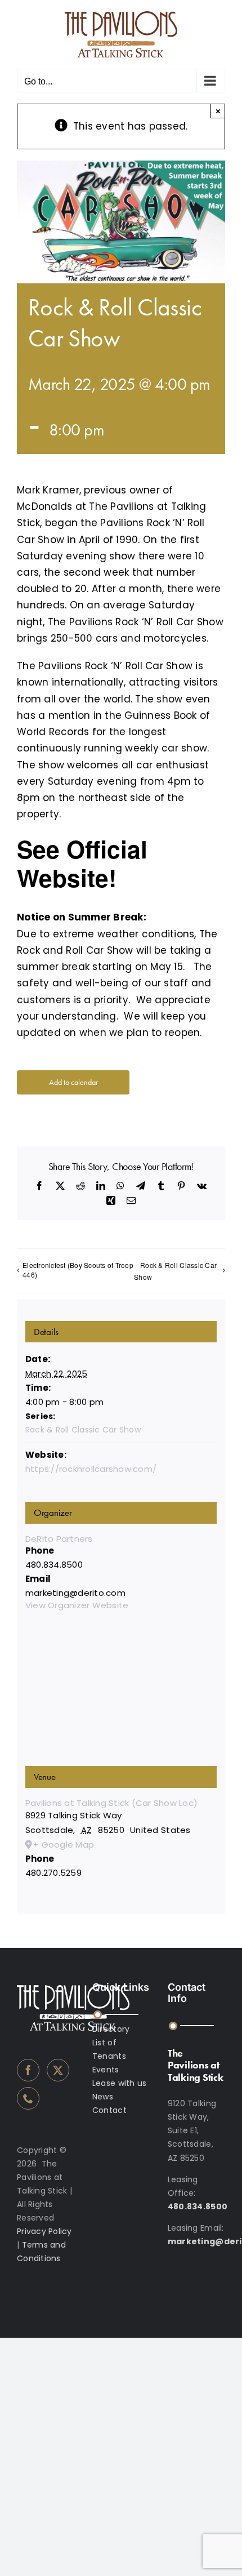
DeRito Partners (59, 1539)
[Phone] (28, 2098)
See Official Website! (82, 863)
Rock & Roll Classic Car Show (175, 1271)
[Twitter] (58, 2070)
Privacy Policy (44, 2231)
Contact (109, 2110)
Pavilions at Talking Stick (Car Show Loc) (111, 1803)
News (103, 2097)
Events (106, 2070)
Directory (111, 2029)
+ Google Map (64, 1845)
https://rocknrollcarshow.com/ (91, 1469)
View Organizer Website (77, 1605)
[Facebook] (28, 2070)
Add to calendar (73, 1082)
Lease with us (119, 2083)
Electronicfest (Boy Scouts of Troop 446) (78, 1270)
